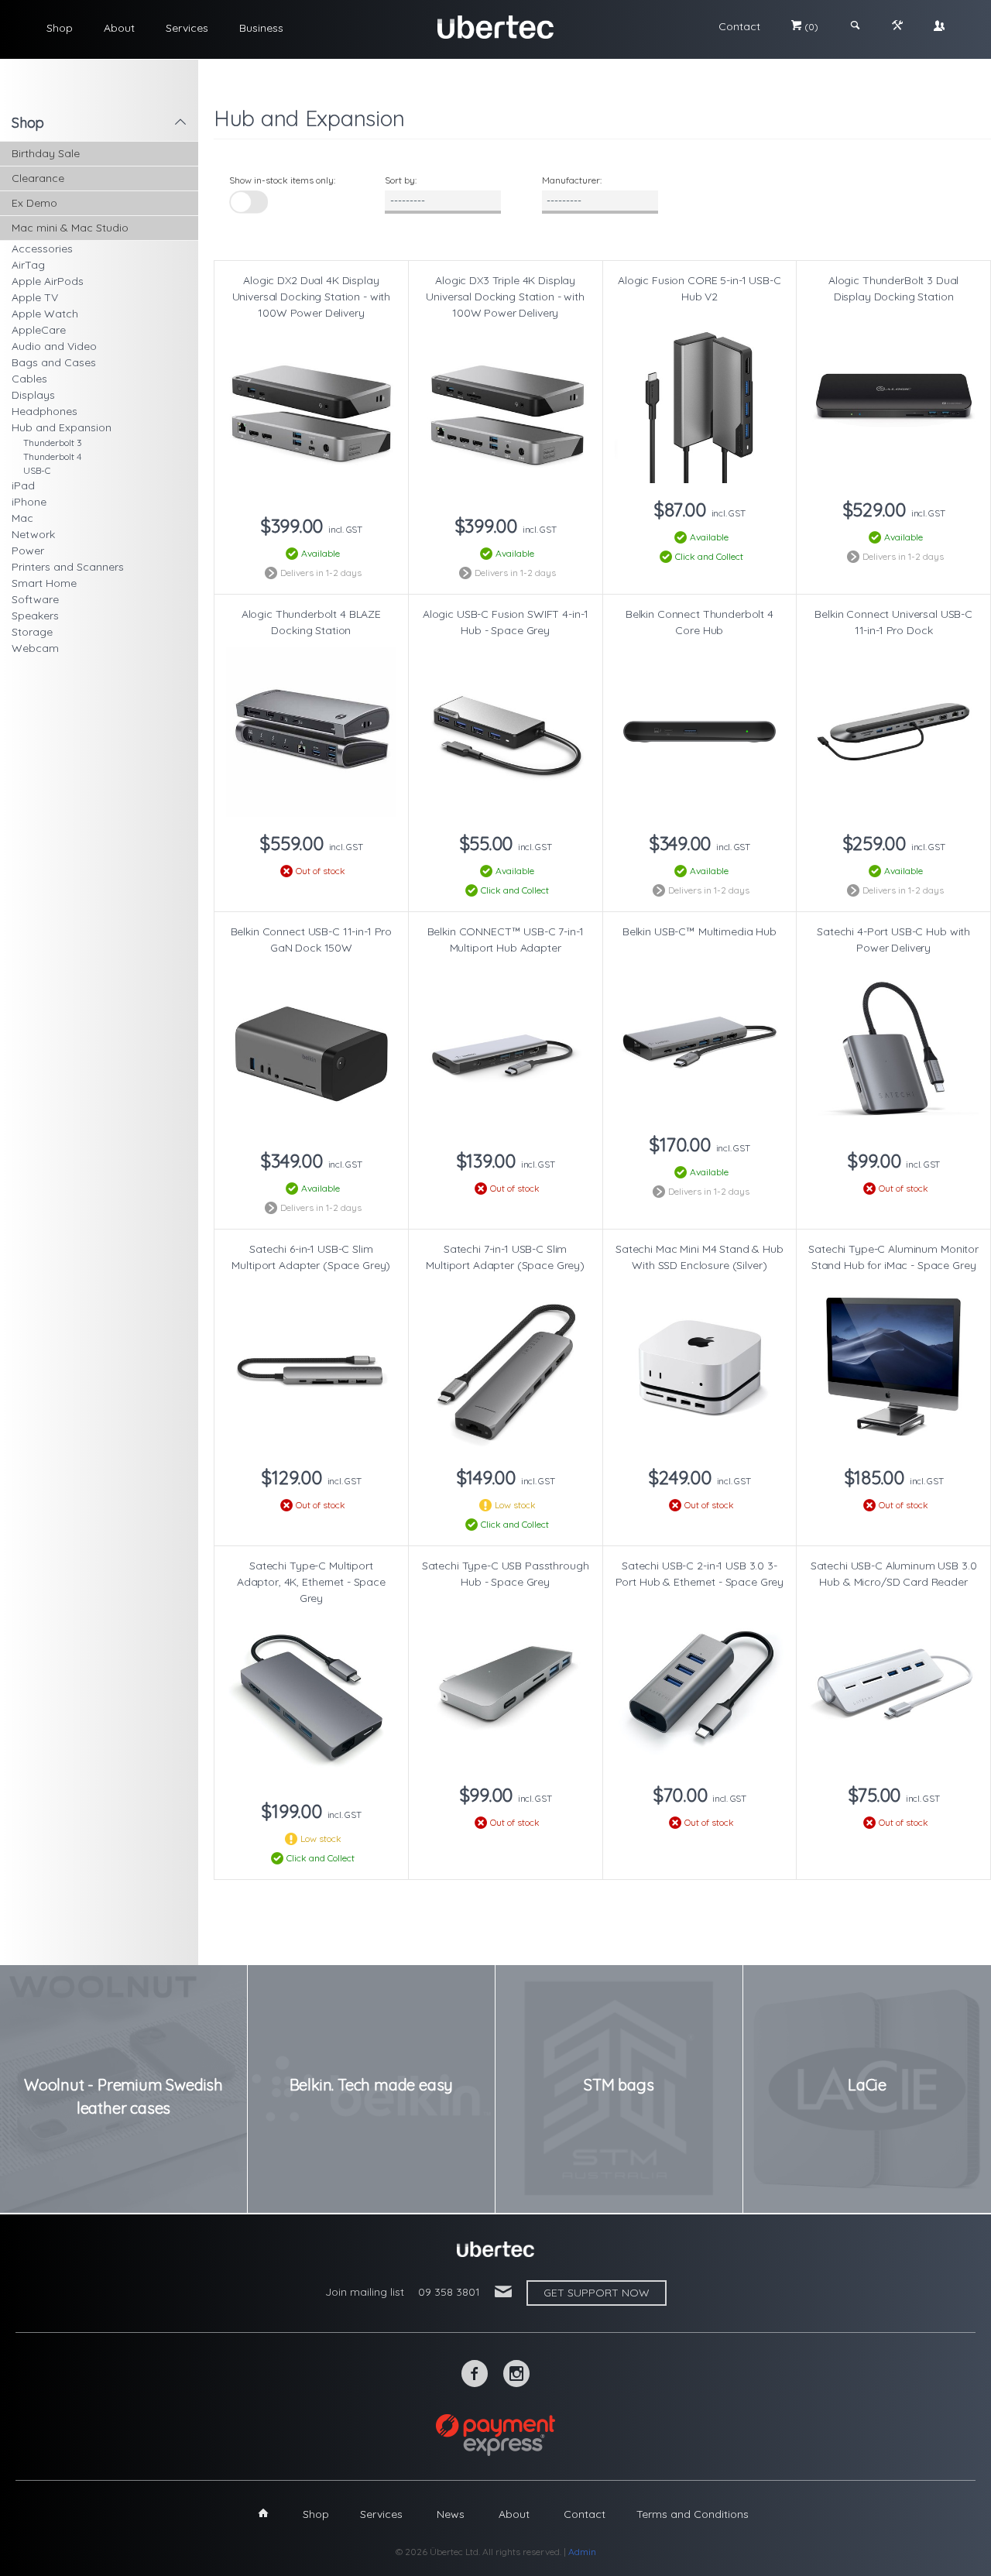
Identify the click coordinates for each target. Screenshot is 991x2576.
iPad (23, 485)
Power (28, 551)
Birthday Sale (46, 153)
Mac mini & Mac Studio (70, 228)
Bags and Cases (54, 362)
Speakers (35, 616)
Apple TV (35, 297)
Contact (739, 26)
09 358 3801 (449, 2292)
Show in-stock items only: (282, 180)
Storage (32, 632)
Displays (33, 395)
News (451, 2514)
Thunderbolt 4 (52, 456)
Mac (22, 518)
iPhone (29, 502)
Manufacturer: (572, 180)
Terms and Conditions (693, 2514)
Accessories (42, 249)
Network (33, 534)
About (119, 28)
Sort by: (401, 180)
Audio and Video (54, 346)
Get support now (597, 2293)
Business (261, 28)
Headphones (45, 411)
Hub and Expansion (62, 427)
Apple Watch (45, 314)
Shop (60, 28)
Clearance (38, 178)
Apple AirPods (48, 281)
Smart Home (44, 583)
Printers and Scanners (68, 567)
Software (35, 599)
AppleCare (39, 330)
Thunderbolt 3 (53, 442)
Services (187, 28)
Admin (582, 2552)
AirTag (28, 265)
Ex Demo (34, 203)
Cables (29, 379)
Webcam (35, 648)
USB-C (37, 470)
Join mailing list (365, 2292)
